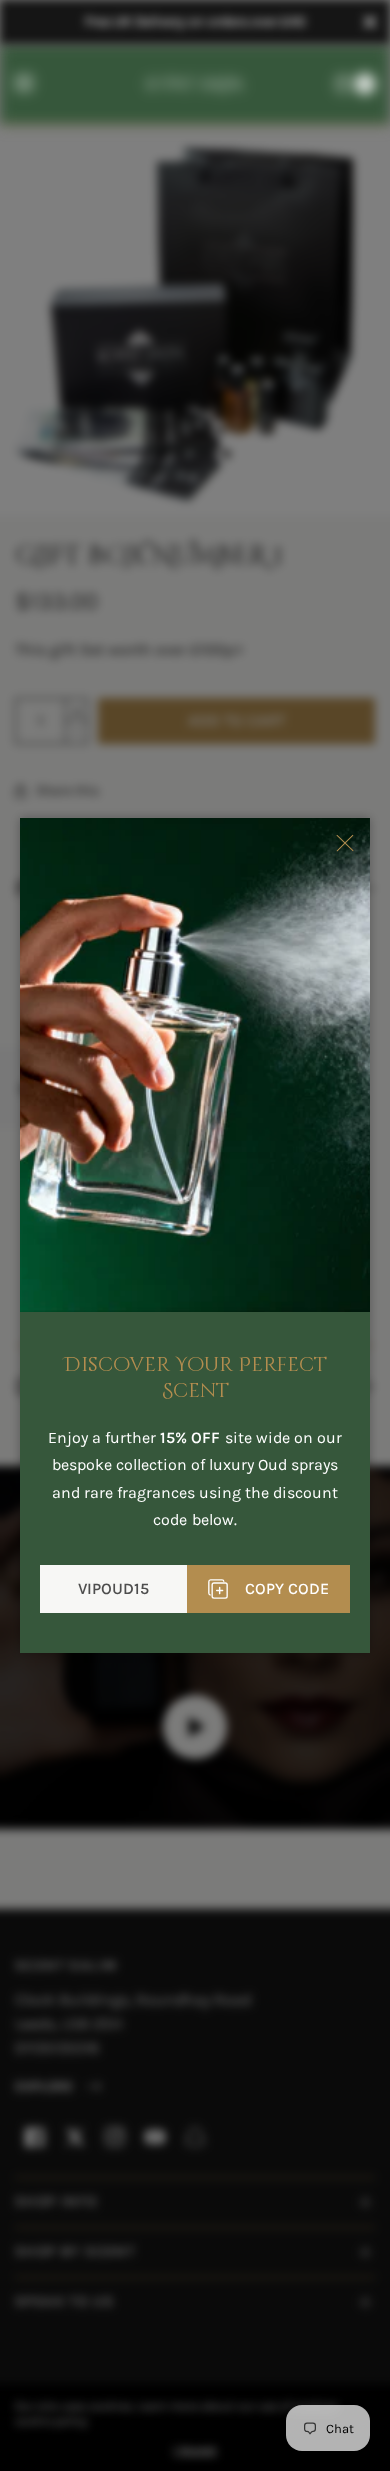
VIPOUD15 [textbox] (113, 1588)
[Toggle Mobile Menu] (37, 84)
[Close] (370, 22)
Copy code (287, 1588)
